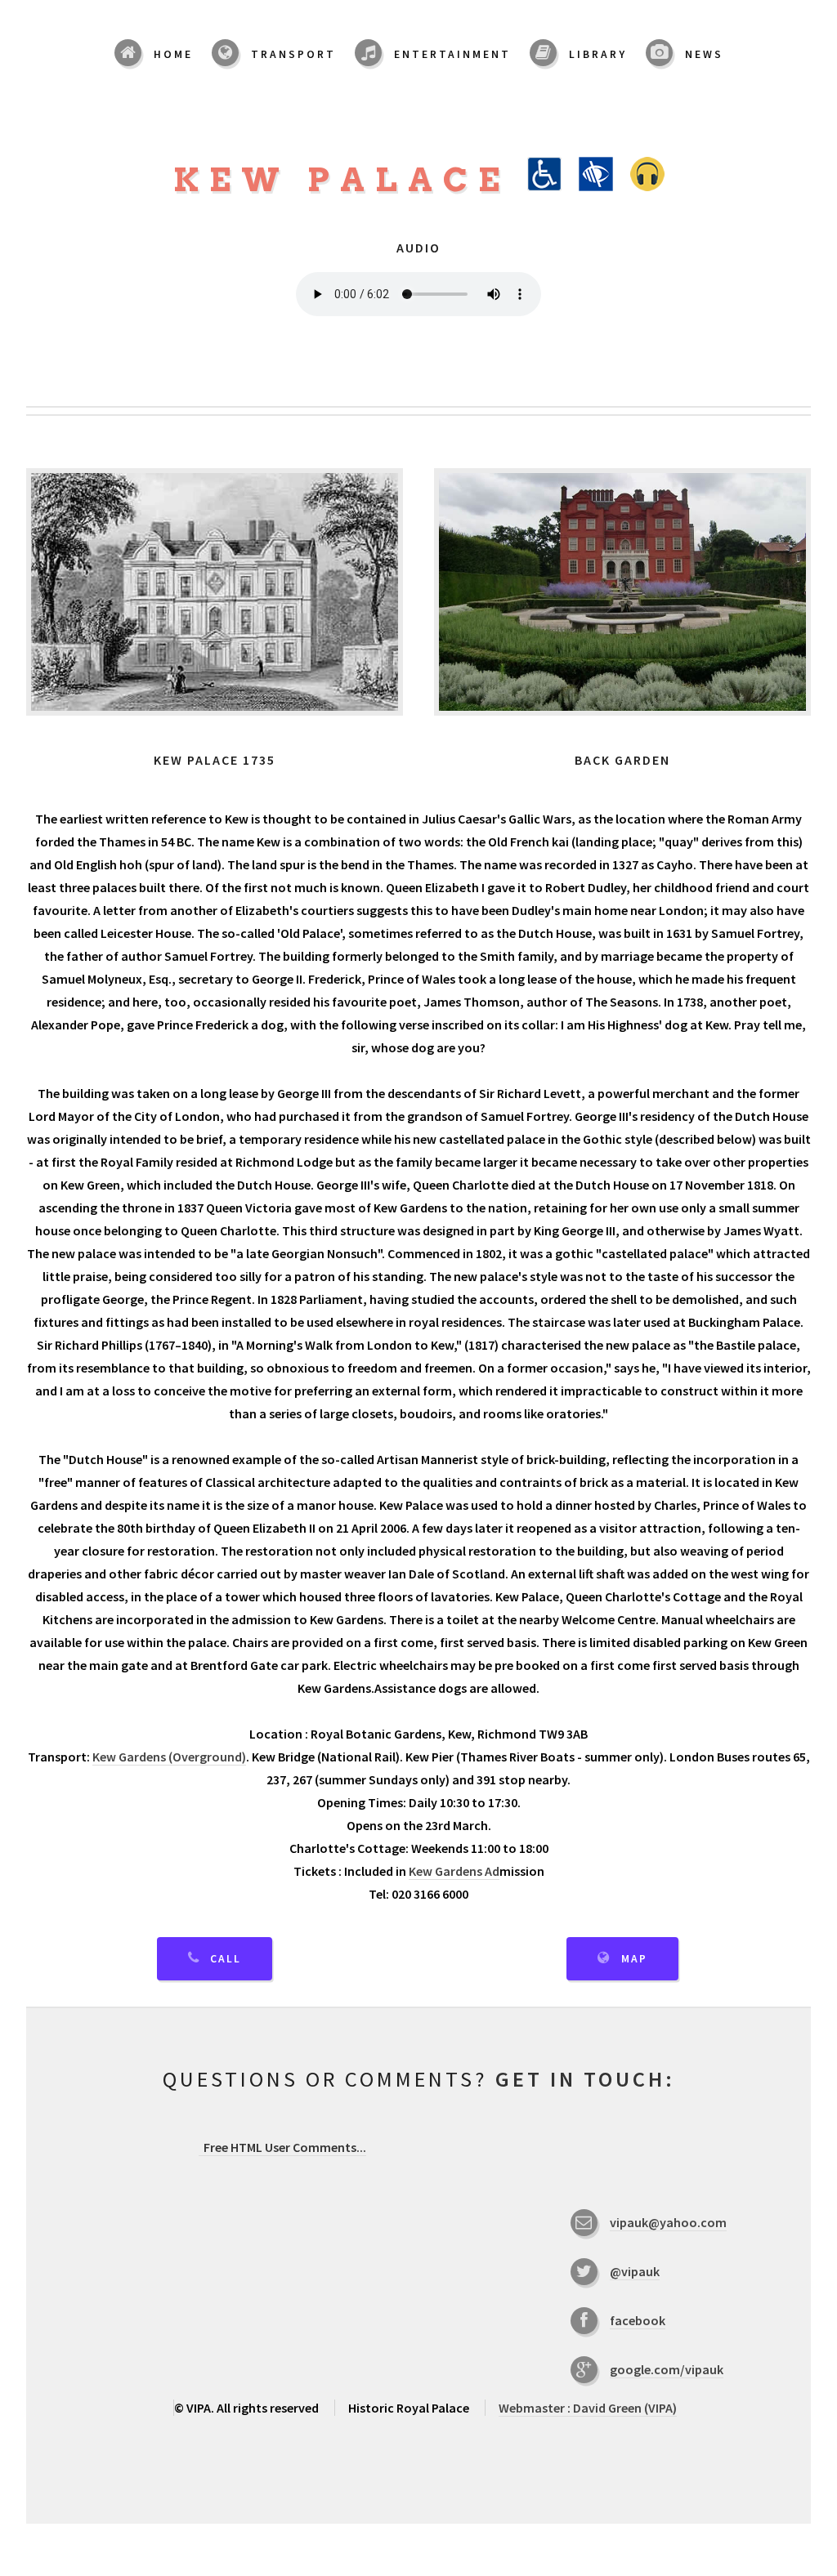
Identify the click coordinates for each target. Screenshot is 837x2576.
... (285, 2147)
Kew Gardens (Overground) (169, 1757)
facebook (638, 2320)
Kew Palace (350, 180)
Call (226, 1959)
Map (634, 1959)
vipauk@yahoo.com (668, 2222)
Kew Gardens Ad (454, 1871)
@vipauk (635, 2271)
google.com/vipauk (667, 2369)
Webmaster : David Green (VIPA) (588, 2408)
